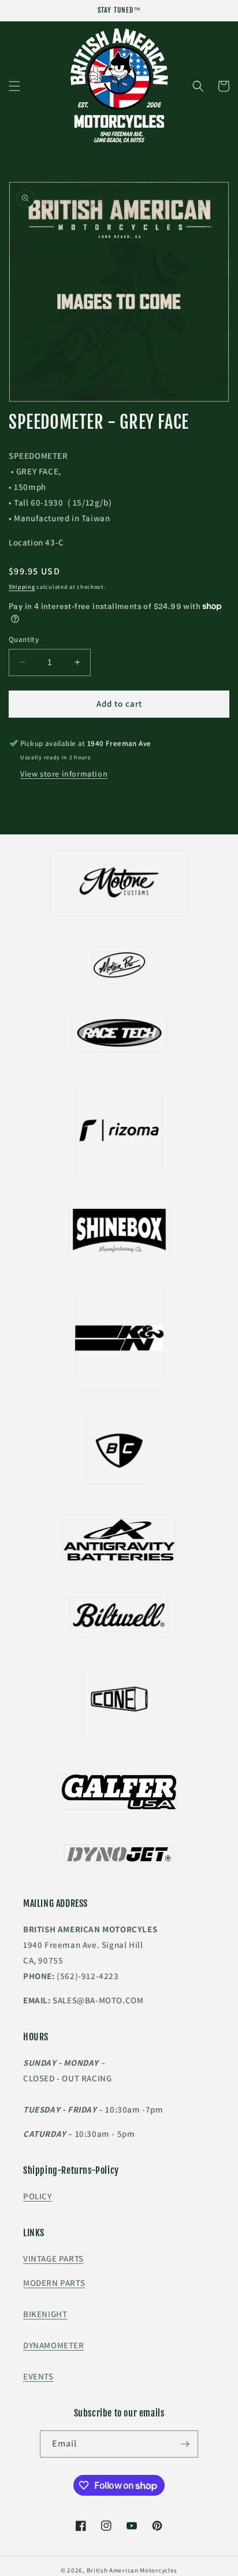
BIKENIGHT (45, 2314)
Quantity (24, 639)
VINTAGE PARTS (53, 2258)
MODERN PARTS (54, 2283)
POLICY (38, 2196)
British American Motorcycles (132, 2570)
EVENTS (38, 2376)
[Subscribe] (185, 2444)
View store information (64, 774)
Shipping (22, 587)
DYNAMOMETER (54, 2345)
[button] (14, 86)
